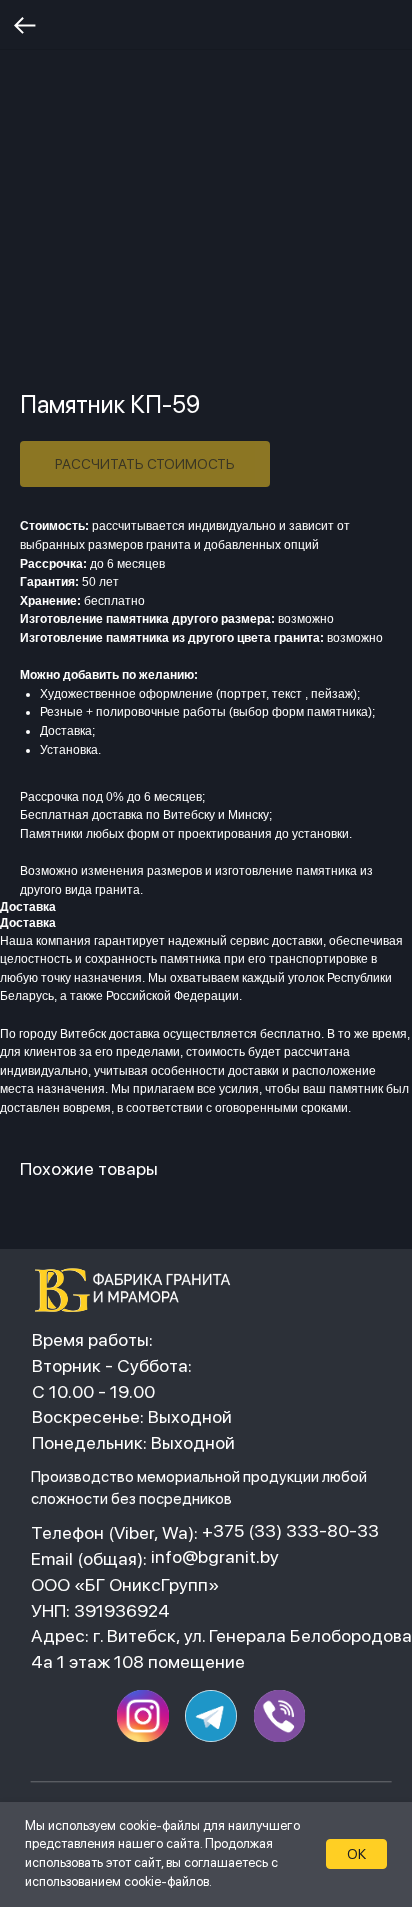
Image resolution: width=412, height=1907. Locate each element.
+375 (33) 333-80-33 (290, 1530)
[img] (138, 1290)
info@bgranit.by (215, 1556)
